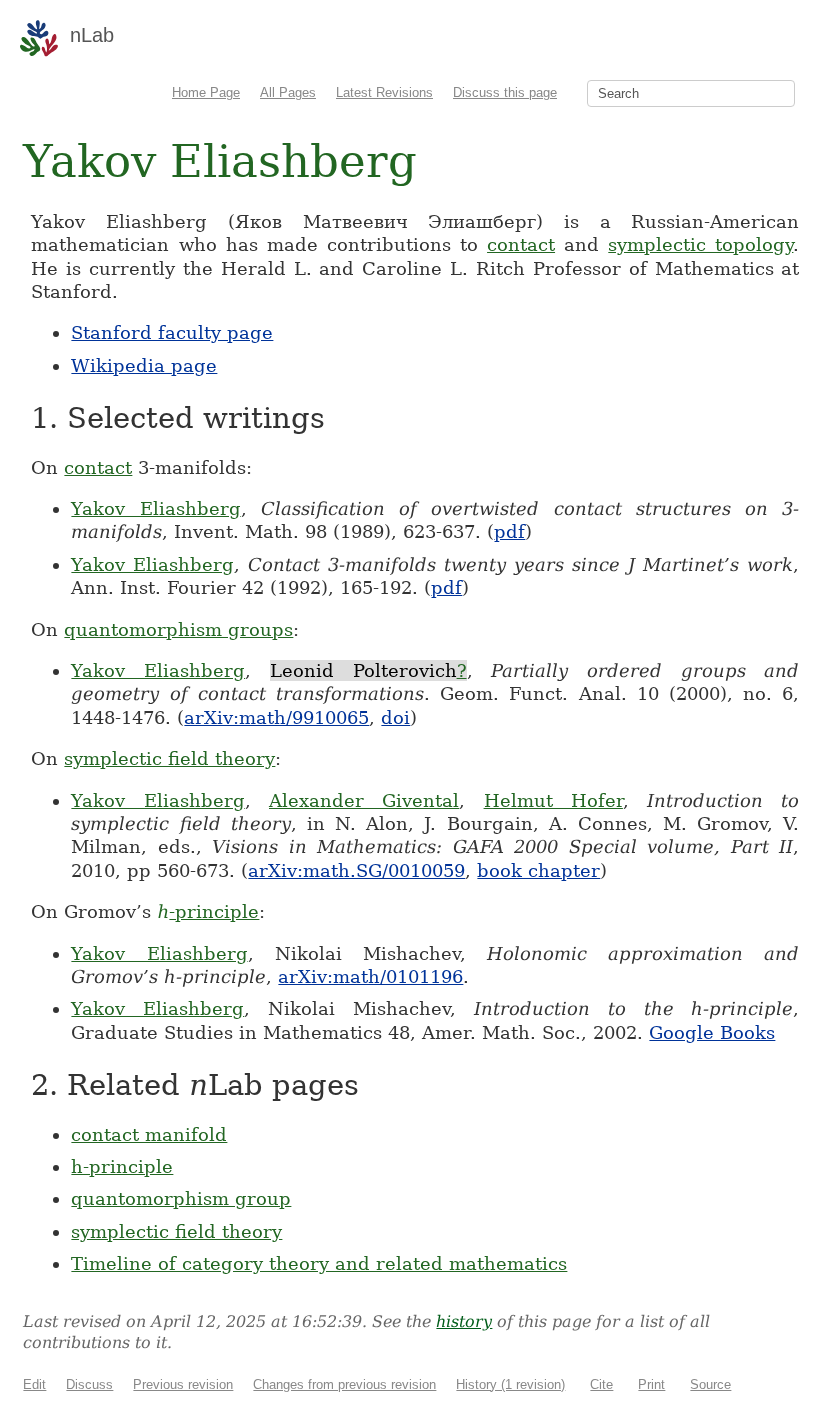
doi (395, 717)
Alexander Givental (364, 800)
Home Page (206, 92)
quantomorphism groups (178, 629)
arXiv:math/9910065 (276, 717)
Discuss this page (505, 92)
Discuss (89, 1384)
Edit (34, 1384)
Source (710, 1384)
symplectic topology (700, 244)
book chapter (538, 870)
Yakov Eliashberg (155, 508)
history (464, 1321)
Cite (601, 1384)
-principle (208, 911)
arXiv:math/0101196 (370, 976)
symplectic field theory (169, 758)
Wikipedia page (144, 365)
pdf (509, 531)
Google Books (712, 1032)
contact (521, 244)
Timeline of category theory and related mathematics (319, 1263)
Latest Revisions (384, 92)
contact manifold (149, 1134)
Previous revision (183, 1384)
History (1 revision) (510, 1384)
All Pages (288, 92)
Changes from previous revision (344, 1384)
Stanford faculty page (172, 332)
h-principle (122, 1166)
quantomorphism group (181, 1198)
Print (651, 1384)
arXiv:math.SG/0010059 (356, 870)
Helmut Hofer (553, 800)
